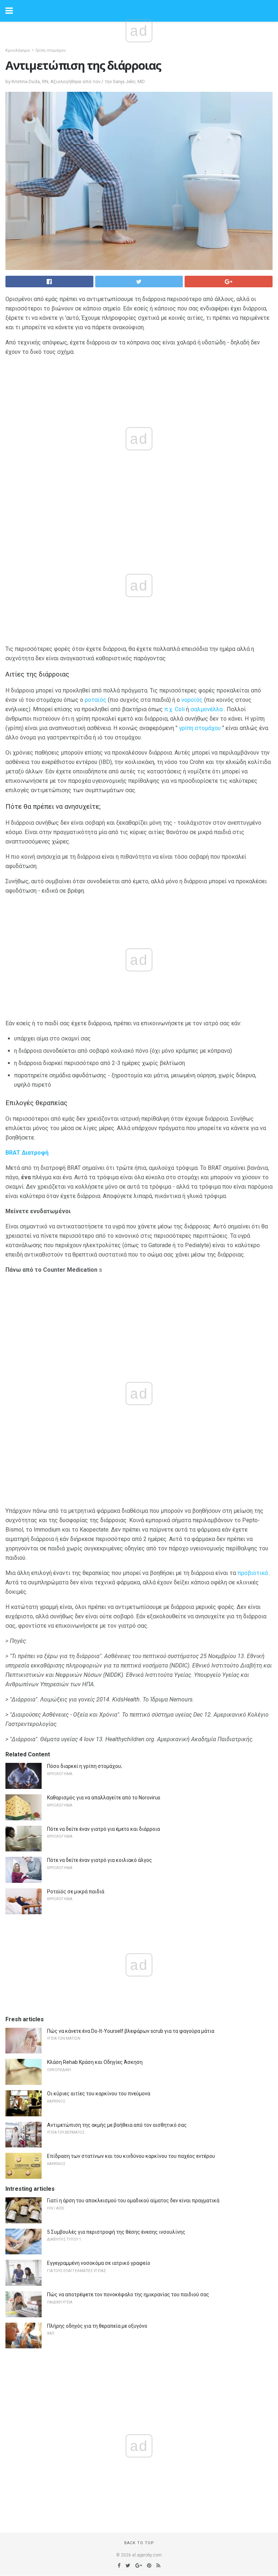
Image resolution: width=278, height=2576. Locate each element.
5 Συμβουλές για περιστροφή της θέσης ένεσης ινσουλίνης (116, 2232)
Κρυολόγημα (18, 50)
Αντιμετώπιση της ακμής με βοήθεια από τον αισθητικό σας (117, 2125)
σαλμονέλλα (207, 709)
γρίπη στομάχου (200, 728)
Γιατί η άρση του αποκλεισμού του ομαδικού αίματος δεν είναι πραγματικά (133, 2201)
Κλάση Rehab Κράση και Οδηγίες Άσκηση (95, 2062)
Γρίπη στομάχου (51, 50)
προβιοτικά (253, 1573)
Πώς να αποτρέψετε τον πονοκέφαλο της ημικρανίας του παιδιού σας (128, 2294)
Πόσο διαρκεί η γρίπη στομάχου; (85, 1766)
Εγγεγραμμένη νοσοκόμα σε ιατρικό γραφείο (99, 2263)
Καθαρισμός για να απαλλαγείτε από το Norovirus (104, 1798)
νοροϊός (192, 700)
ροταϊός (96, 700)
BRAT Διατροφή (27, 1153)
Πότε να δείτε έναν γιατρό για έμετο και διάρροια (104, 1829)
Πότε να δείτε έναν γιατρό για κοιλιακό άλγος (100, 1860)
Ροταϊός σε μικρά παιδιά (76, 1892)
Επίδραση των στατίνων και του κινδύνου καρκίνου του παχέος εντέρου (131, 2156)
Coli (180, 709)
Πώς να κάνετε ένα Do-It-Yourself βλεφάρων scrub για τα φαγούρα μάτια (131, 2031)
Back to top (139, 2543)
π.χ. (169, 709)
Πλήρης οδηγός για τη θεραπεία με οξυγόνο (97, 2326)
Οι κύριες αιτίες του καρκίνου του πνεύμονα (99, 2094)
